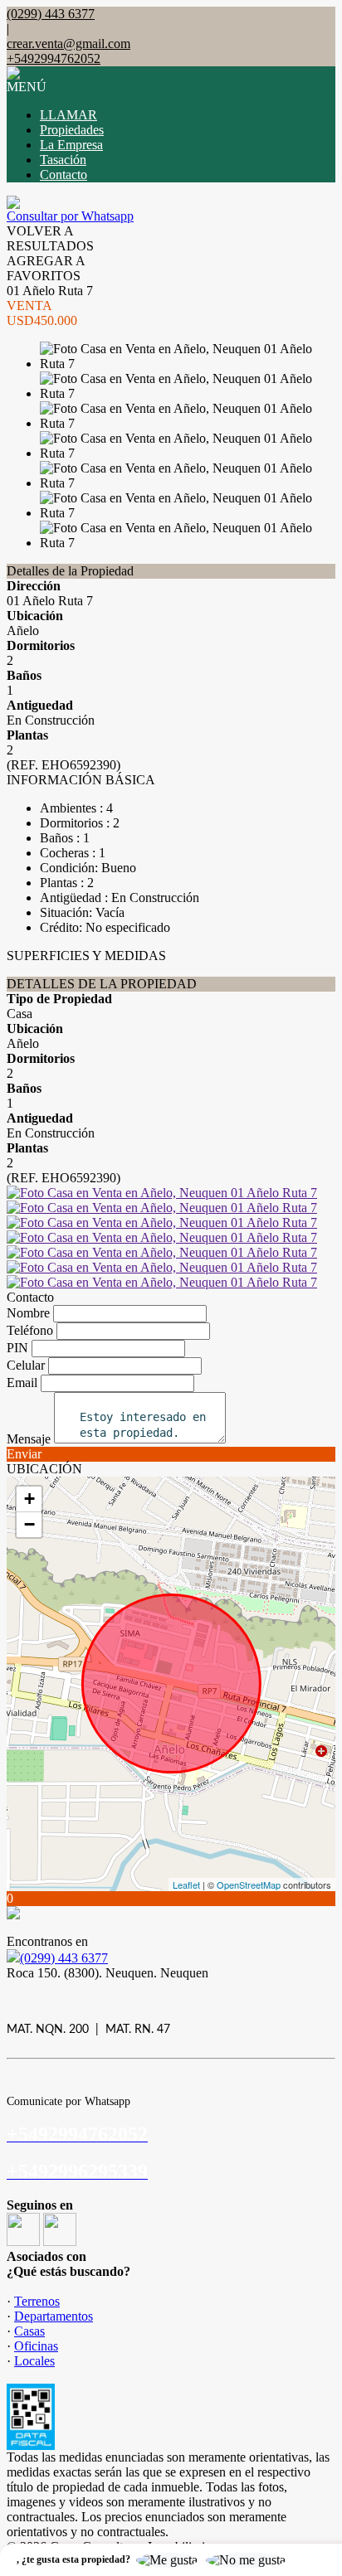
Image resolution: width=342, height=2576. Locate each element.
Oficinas (36, 2346)
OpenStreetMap (249, 1885)
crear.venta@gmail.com (68, 44)
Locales (34, 2361)
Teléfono (30, 1330)
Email (22, 1383)
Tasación (63, 160)
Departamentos (54, 2316)
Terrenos (37, 2301)
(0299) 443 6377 (64, 1958)
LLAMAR (68, 115)
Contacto (64, 175)
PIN (17, 1348)
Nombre (28, 1313)
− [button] (29, 1524)
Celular (26, 1365)
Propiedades (72, 130)
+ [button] (29, 1499)
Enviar (24, 1454)
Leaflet (186, 1885)
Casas (29, 2331)
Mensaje (29, 1439)
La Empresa (71, 145)
